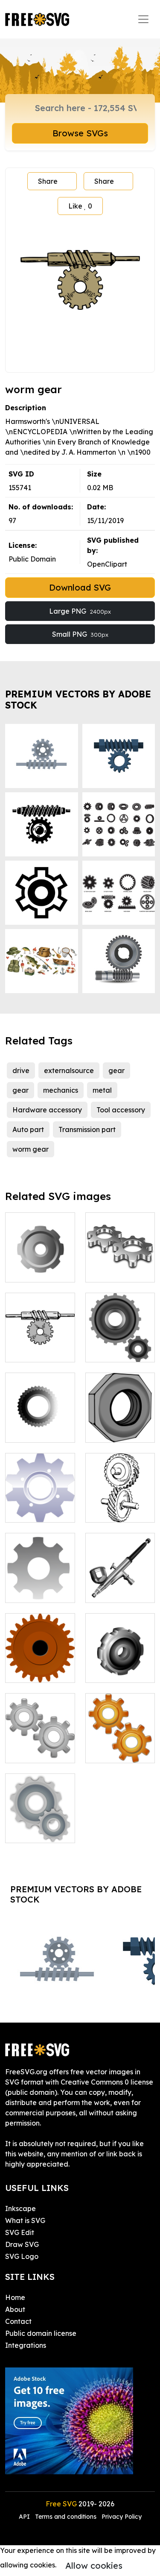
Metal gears (115, 1511)
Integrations (26, 2345)
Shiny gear (32, 1511)
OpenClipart (107, 564)
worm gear (31, 1149)
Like (80, 206)
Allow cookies (94, 2566)
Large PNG (80, 611)
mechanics (61, 1090)
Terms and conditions (66, 2517)
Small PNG (80, 634)
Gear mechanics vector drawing (120, 1741)
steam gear (34, 1671)
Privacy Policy (122, 2517)
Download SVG (80, 587)
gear (116, 1070)
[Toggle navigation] (143, 19)
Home (15, 2297)
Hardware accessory (47, 1110)
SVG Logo (22, 2256)
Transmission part (87, 1129)
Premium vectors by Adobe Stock (78, 699)
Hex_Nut (110, 1431)
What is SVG (25, 2220)
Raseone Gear (118, 1671)
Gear (103, 1270)
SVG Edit (20, 2232)
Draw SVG (22, 2244)
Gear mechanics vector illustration (40, 1736)
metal (102, 1090)
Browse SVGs (80, 133)
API (25, 2517)
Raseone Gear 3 (40, 1265)
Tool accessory (121, 1110)
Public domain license (41, 2333)
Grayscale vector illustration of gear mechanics (40, 1811)
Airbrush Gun (116, 1591)
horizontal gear (40, 1350)
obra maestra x (40, 1431)
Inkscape (20, 2208)
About (15, 2309)
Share (48, 181)
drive (21, 1070)
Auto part (28, 1129)
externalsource (69, 1070)
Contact (18, 2321)
